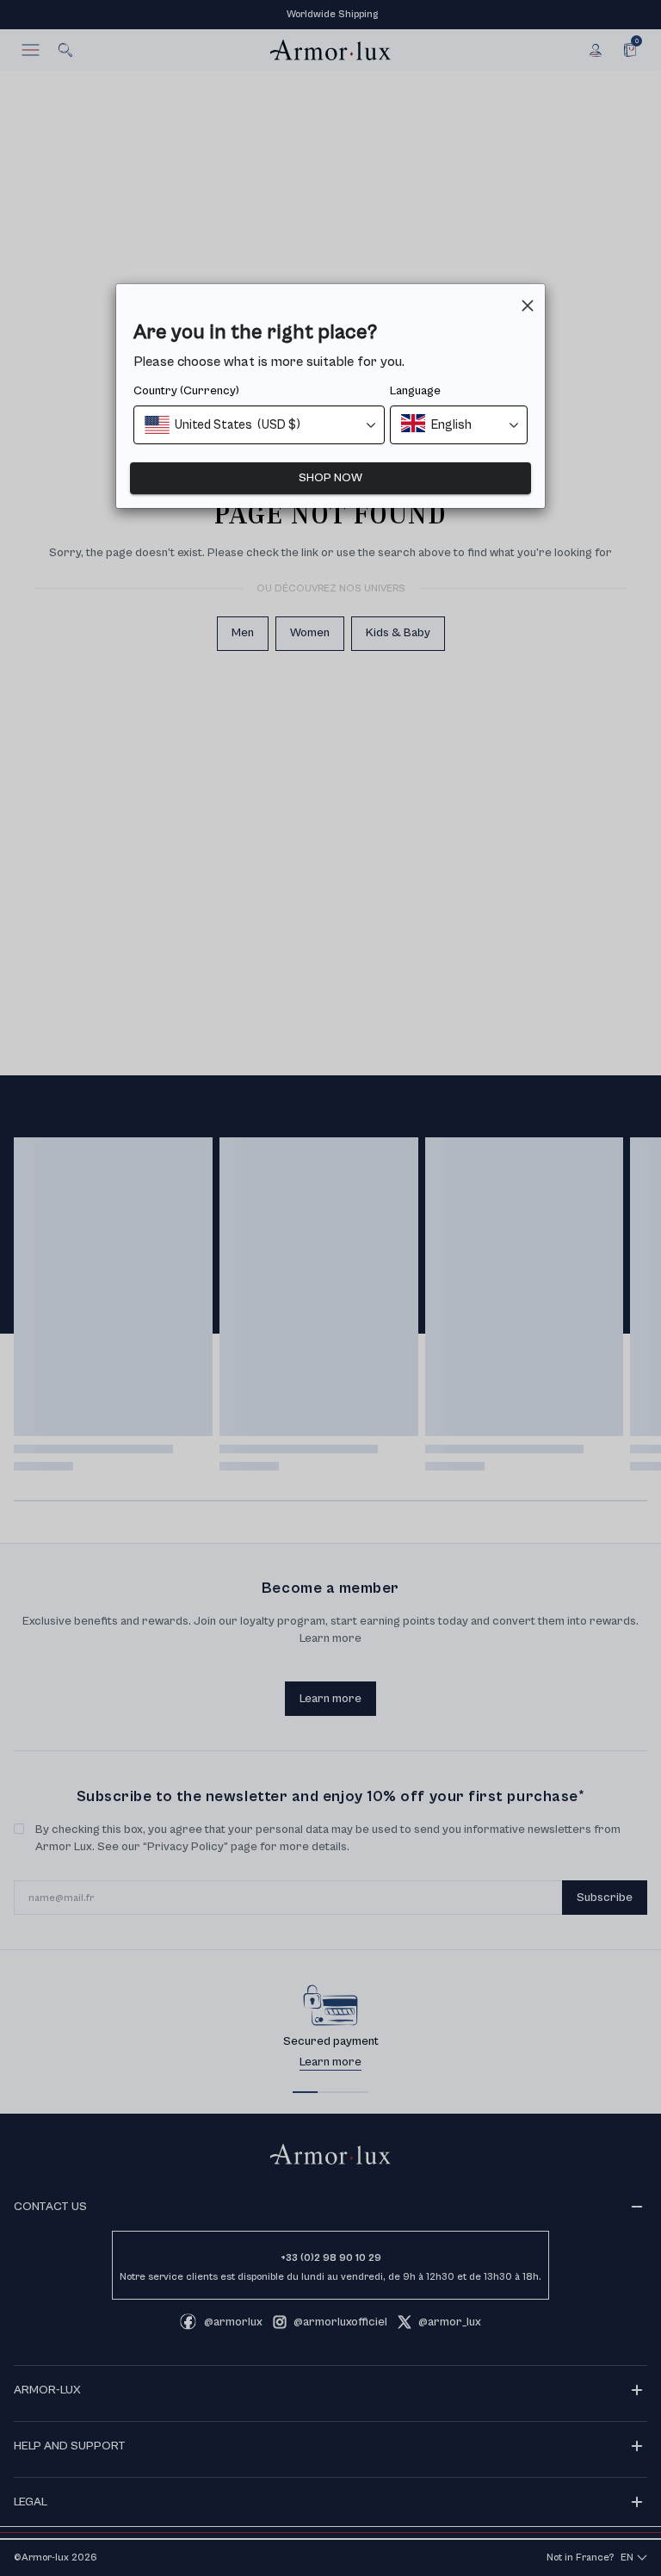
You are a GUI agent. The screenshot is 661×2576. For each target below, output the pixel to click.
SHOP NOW (330, 478)
